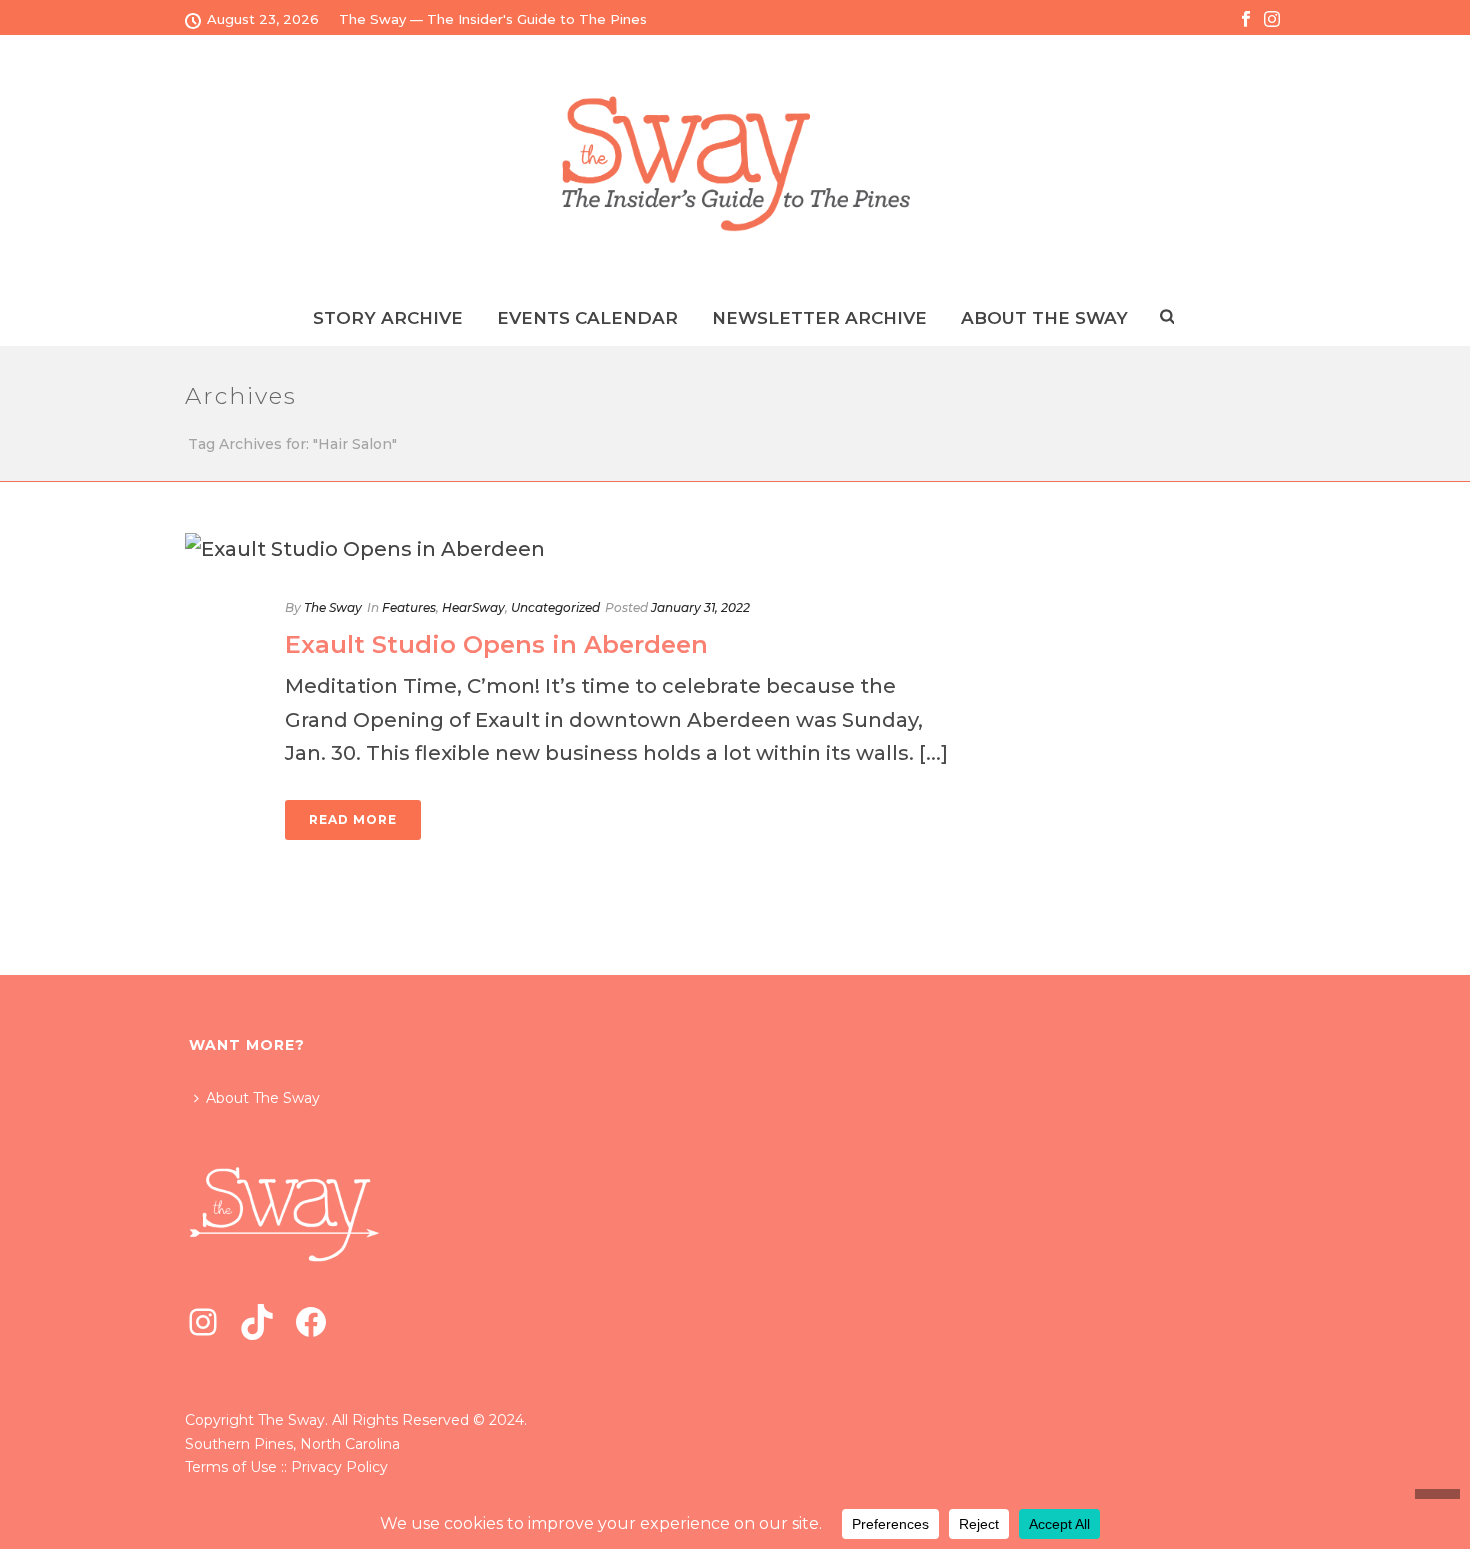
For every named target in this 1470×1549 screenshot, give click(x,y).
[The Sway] (735, 163)
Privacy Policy (339, 1467)
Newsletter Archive (819, 318)
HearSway (473, 607)
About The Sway (263, 1098)
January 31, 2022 (700, 607)
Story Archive (388, 318)
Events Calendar (587, 318)
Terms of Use (231, 1467)
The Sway (333, 607)
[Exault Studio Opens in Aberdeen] (581, 549)
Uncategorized (555, 607)
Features (409, 607)
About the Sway (1044, 318)
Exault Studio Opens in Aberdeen (496, 644)
